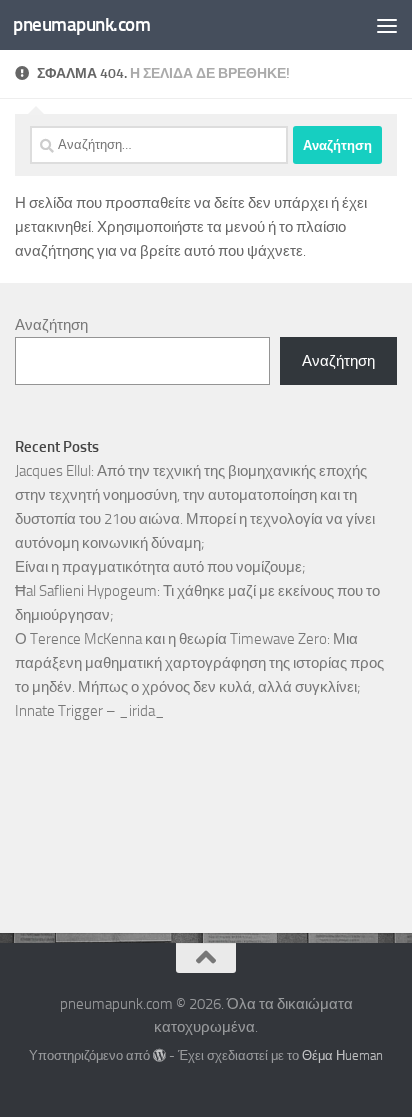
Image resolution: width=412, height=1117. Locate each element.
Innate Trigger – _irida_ (90, 711)
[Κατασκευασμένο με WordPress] (159, 1055)
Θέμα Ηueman (342, 1055)
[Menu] (387, 25)
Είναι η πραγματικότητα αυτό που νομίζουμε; (160, 567)
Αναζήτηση (51, 325)
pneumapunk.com (81, 24)
